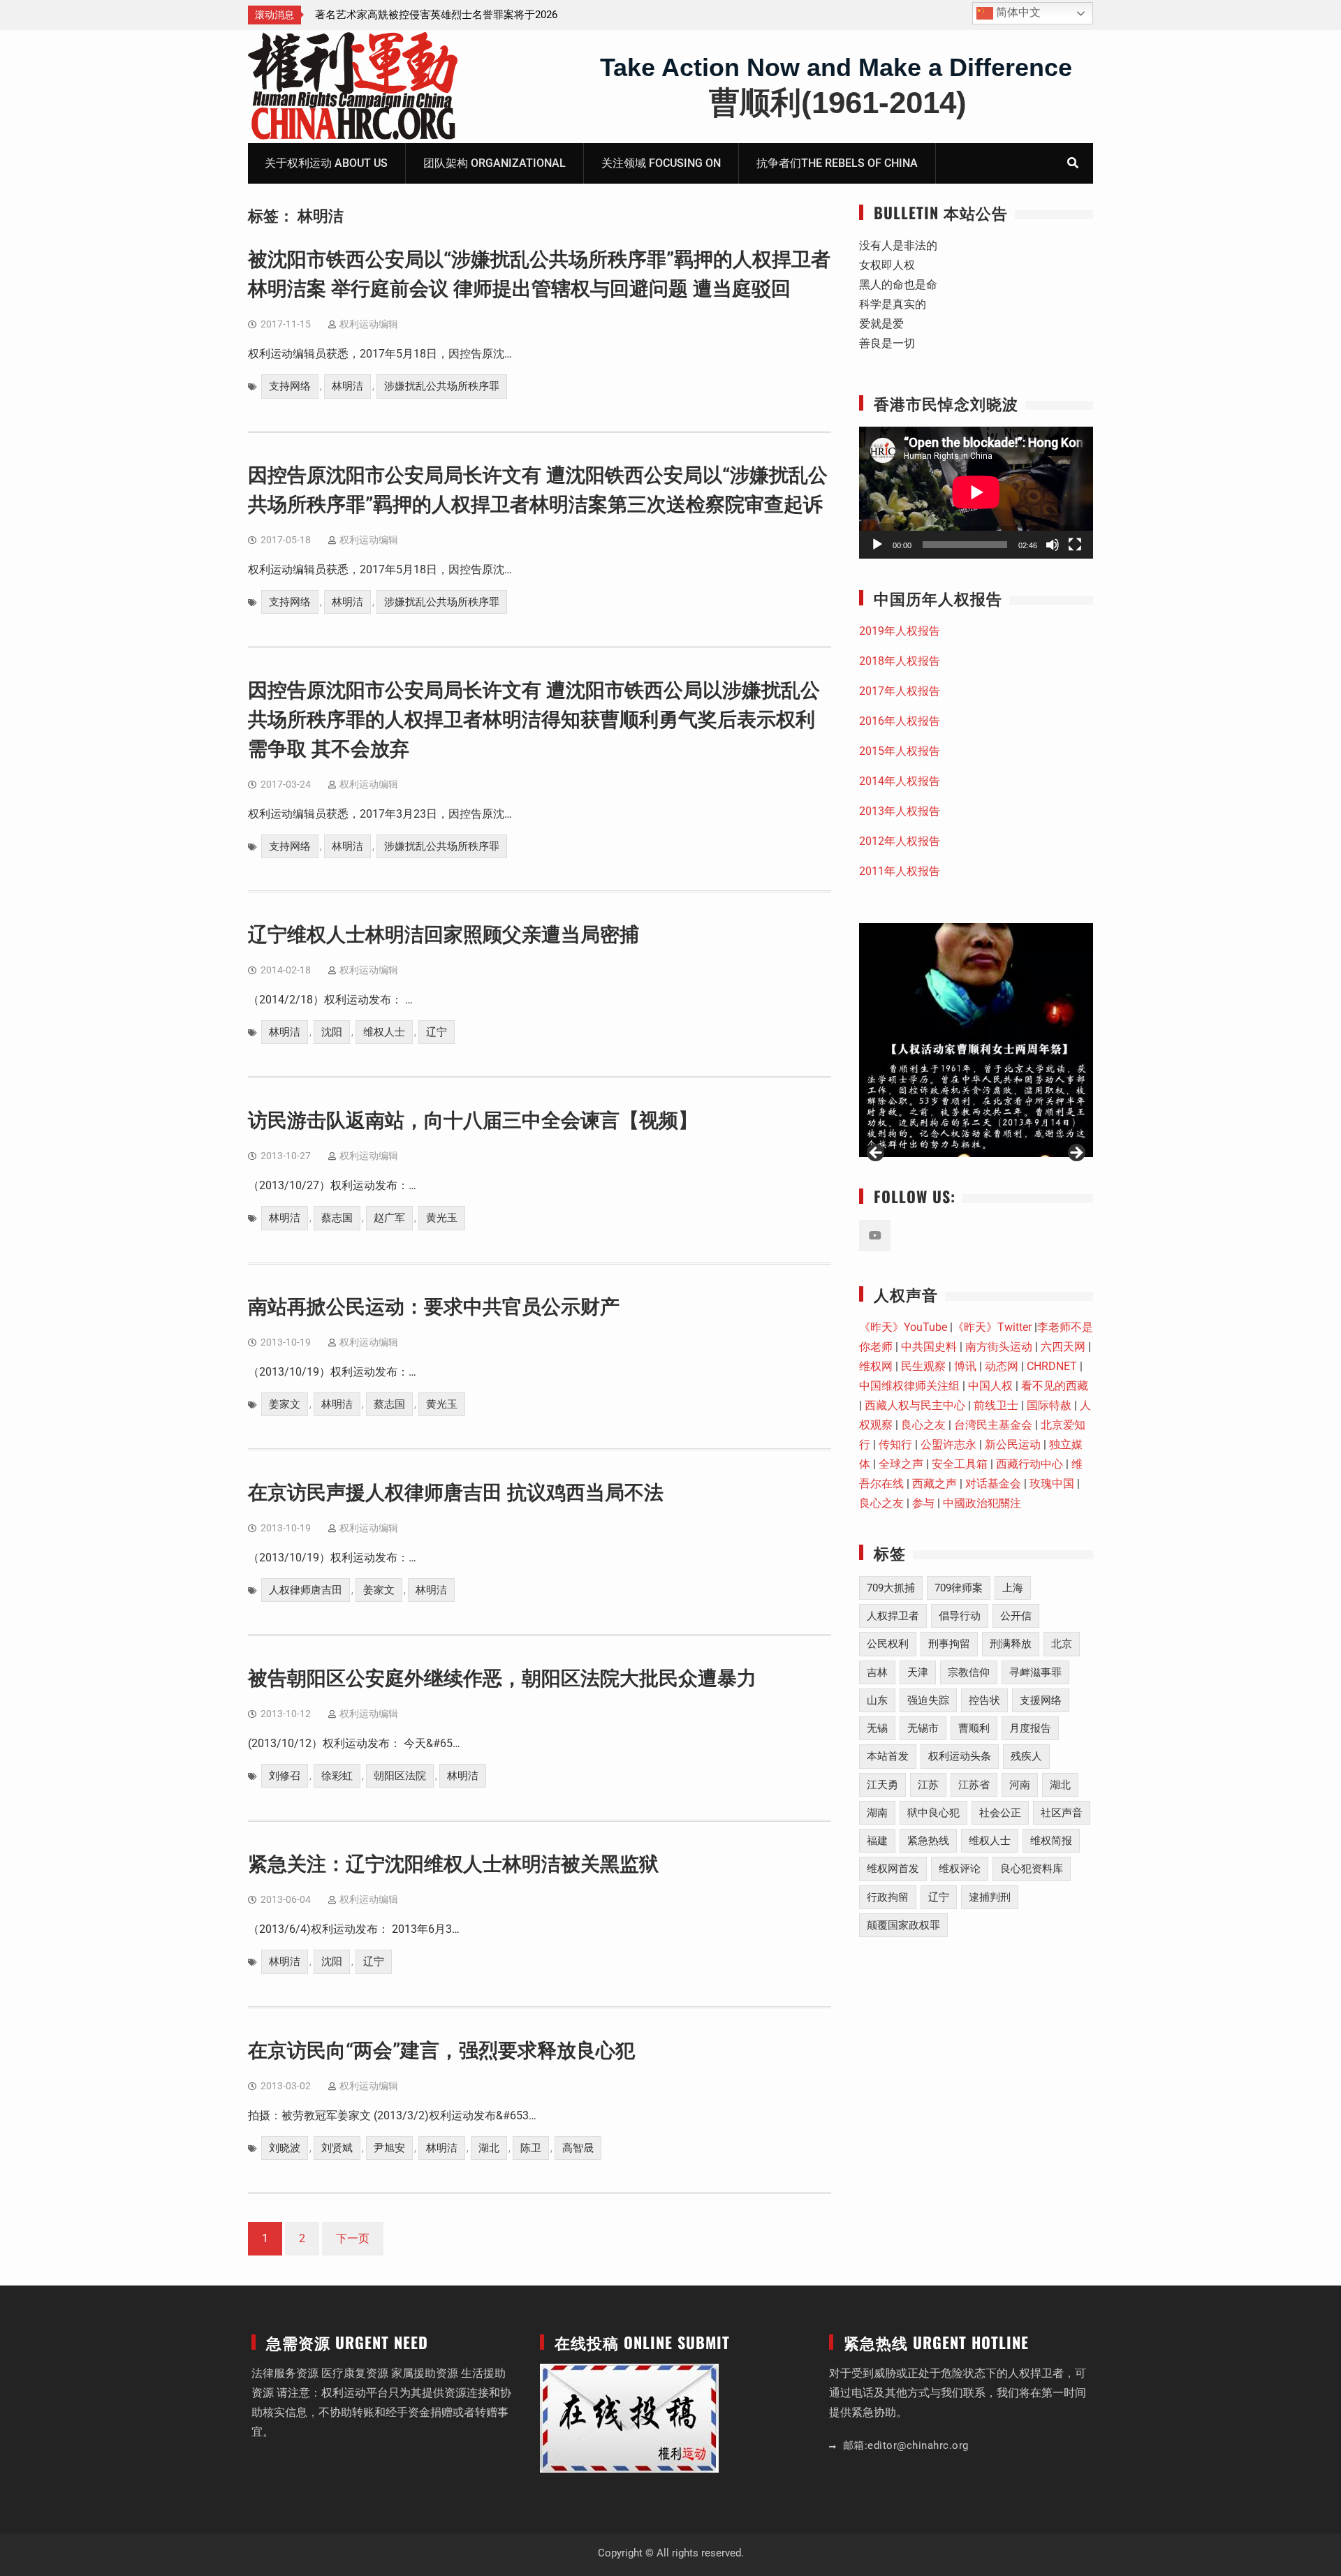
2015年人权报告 (900, 751)
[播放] (877, 545)
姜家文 (285, 1404)
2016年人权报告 (900, 721)
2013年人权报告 (900, 811)
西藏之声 (935, 1484)
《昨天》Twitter (992, 1327)
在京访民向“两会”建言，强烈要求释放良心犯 (441, 2051)
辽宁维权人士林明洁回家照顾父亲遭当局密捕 (444, 935)
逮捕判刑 (990, 1897)
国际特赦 (1049, 1405)
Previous (877, 1154)
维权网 (876, 1366)
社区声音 (1062, 1813)
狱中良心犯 (933, 1813)
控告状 (984, 1700)
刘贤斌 (337, 2148)
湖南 (877, 1813)
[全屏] (1075, 545)
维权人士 (384, 1032)
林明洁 (347, 386)
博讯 (965, 1366)
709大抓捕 (891, 1588)
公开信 (1016, 1616)
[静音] (1053, 545)
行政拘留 (888, 1897)
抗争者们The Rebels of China (837, 163)
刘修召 (285, 1776)
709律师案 (959, 1588)
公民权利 (888, 1644)
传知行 (895, 1444)
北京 (1062, 1644)
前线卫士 (996, 1405)
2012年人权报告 (900, 841)
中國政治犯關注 (982, 1503)
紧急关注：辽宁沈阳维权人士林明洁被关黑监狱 (453, 1864)
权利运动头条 (960, 1756)
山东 (877, 1700)
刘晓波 (285, 2148)
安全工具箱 (960, 1464)
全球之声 (901, 1464)
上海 (1013, 1588)
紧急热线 (928, 1841)
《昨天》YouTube (903, 1327)
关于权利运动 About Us (326, 163)
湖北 (489, 2148)
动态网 (1002, 1366)
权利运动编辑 (369, 324)
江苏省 (974, 1785)
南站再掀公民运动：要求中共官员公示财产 (434, 1307)
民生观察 (923, 1366)
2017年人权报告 (900, 691)
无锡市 (923, 1728)
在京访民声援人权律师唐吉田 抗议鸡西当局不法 (456, 1493)
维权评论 (960, 1869)
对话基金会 (993, 1484)
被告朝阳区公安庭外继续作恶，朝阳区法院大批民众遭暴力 (502, 1678)
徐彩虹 (337, 1776)
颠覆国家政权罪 (903, 1925)
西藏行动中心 (1029, 1464)
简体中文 (1017, 12)
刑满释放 (1011, 1644)
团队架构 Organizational (494, 163)
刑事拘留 (949, 1644)
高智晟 (578, 2148)
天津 (918, 1672)
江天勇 (882, 1785)
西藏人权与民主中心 (915, 1405)
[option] (441, 15)
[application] (976, 492)
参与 (923, 1503)
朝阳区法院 (400, 1776)
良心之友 (923, 1425)
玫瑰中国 (1052, 1484)
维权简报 (1051, 1841)
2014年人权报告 (900, 781)
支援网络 (1041, 1700)
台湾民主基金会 (993, 1425)
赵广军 (389, 1218)
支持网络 (290, 386)
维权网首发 (893, 1869)
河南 (1020, 1785)
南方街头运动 (999, 1347)
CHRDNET (1052, 1366)
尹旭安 (389, 2148)
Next (1076, 1154)
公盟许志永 (948, 1444)
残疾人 (1026, 1756)
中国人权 (990, 1386)
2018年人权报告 (900, 661)
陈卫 (531, 2148)
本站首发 (888, 1756)
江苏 (928, 1785)
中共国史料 (929, 1347)
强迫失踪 (928, 1700)
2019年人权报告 (900, 631)
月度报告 (1030, 1728)
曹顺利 (974, 1728)
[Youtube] (875, 1236)
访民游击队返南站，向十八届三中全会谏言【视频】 (473, 1120)
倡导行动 (960, 1616)
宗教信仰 (969, 1672)
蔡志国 (337, 1218)
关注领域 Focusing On (661, 163)
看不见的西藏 (1055, 1386)
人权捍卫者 (893, 1616)
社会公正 (1000, 1813)
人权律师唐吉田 (306, 1590)
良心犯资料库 (1032, 1869)
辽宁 (437, 1032)
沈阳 (332, 1032)
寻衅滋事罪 (1035, 1672)
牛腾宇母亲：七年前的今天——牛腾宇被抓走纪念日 (433, 15)
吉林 (877, 1672)
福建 (877, 1841)
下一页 (353, 2238)
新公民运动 (1013, 1444)
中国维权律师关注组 (909, 1386)
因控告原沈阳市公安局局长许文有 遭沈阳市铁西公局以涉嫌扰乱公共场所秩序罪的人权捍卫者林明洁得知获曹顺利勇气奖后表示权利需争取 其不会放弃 (534, 720)
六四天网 (1063, 1347)
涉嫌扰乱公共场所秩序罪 (442, 386)
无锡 (877, 1728)
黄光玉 (442, 1218)
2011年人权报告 (900, 871)
